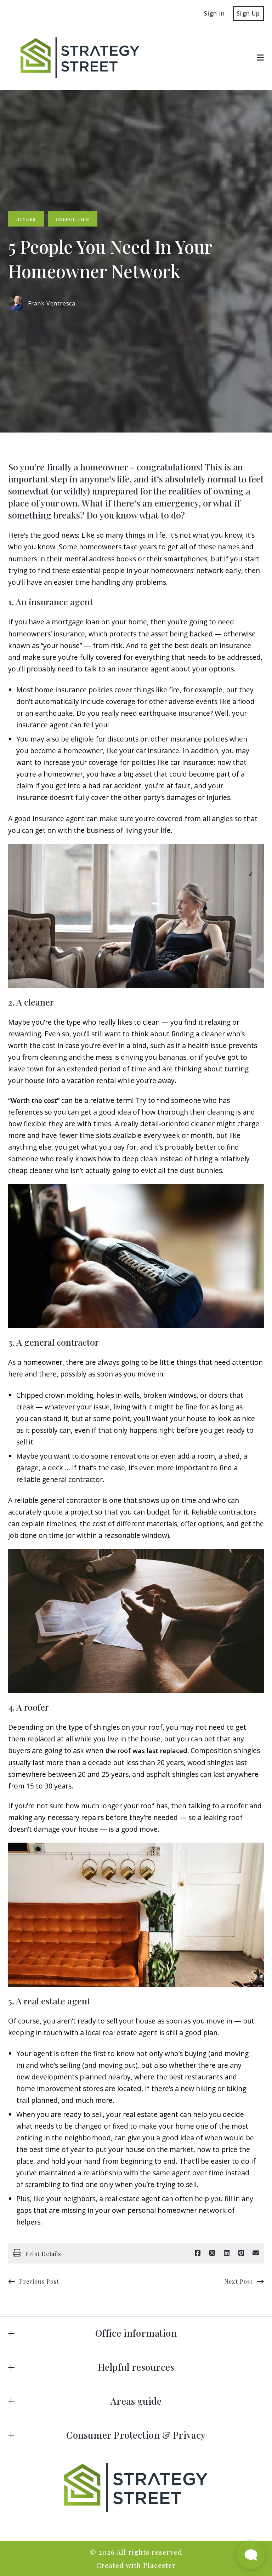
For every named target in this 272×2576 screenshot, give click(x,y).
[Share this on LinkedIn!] (227, 2253)
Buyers (26, 219)
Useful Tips (72, 219)
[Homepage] (76, 58)
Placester (159, 2565)
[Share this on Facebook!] (198, 2253)
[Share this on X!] (212, 2253)
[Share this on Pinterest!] (241, 2253)
